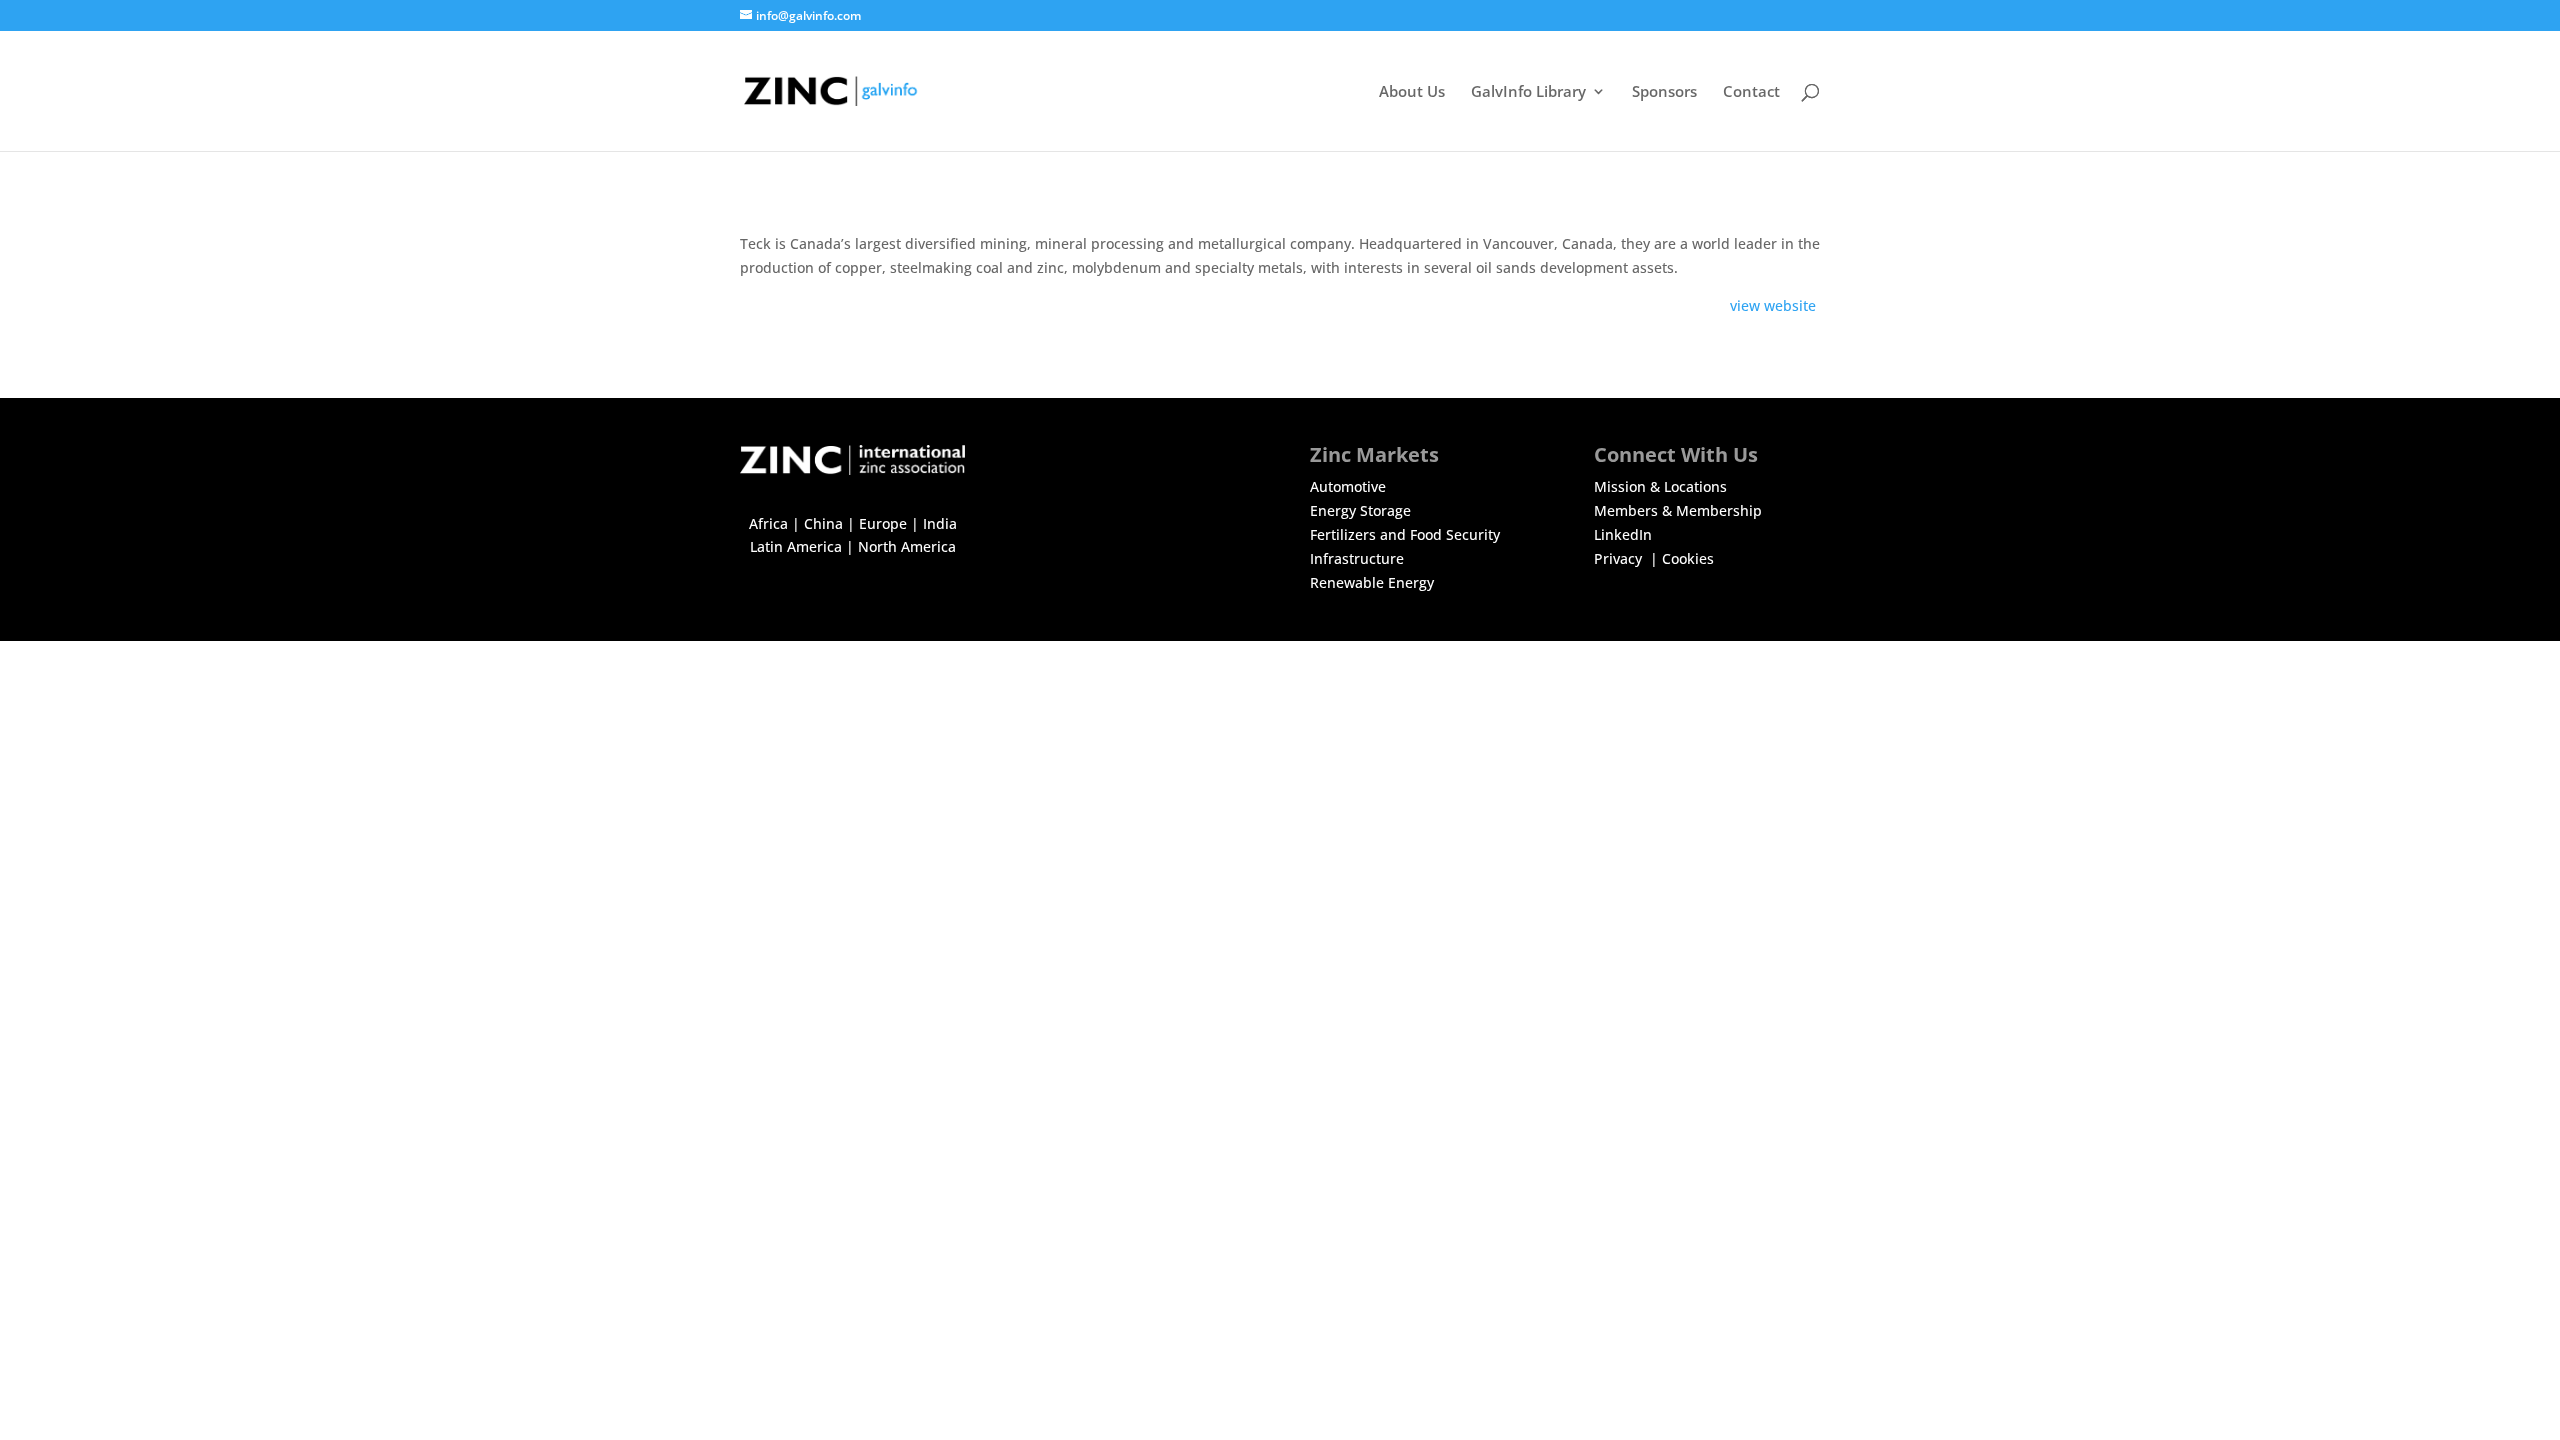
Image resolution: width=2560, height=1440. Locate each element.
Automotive (1348, 486)
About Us (1412, 92)
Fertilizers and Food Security (1405, 534)
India (940, 523)
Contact (1751, 92)
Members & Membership (1678, 510)
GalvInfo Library (1528, 92)
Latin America (796, 546)
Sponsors (1664, 92)
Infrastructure (1357, 558)
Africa (768, 523)
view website (1775, 305)
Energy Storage (1360, 510)
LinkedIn (1623, 534)
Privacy (1620, 558)
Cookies (1688, 558)
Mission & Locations (1660, 486)
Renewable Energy (1372, 582)
